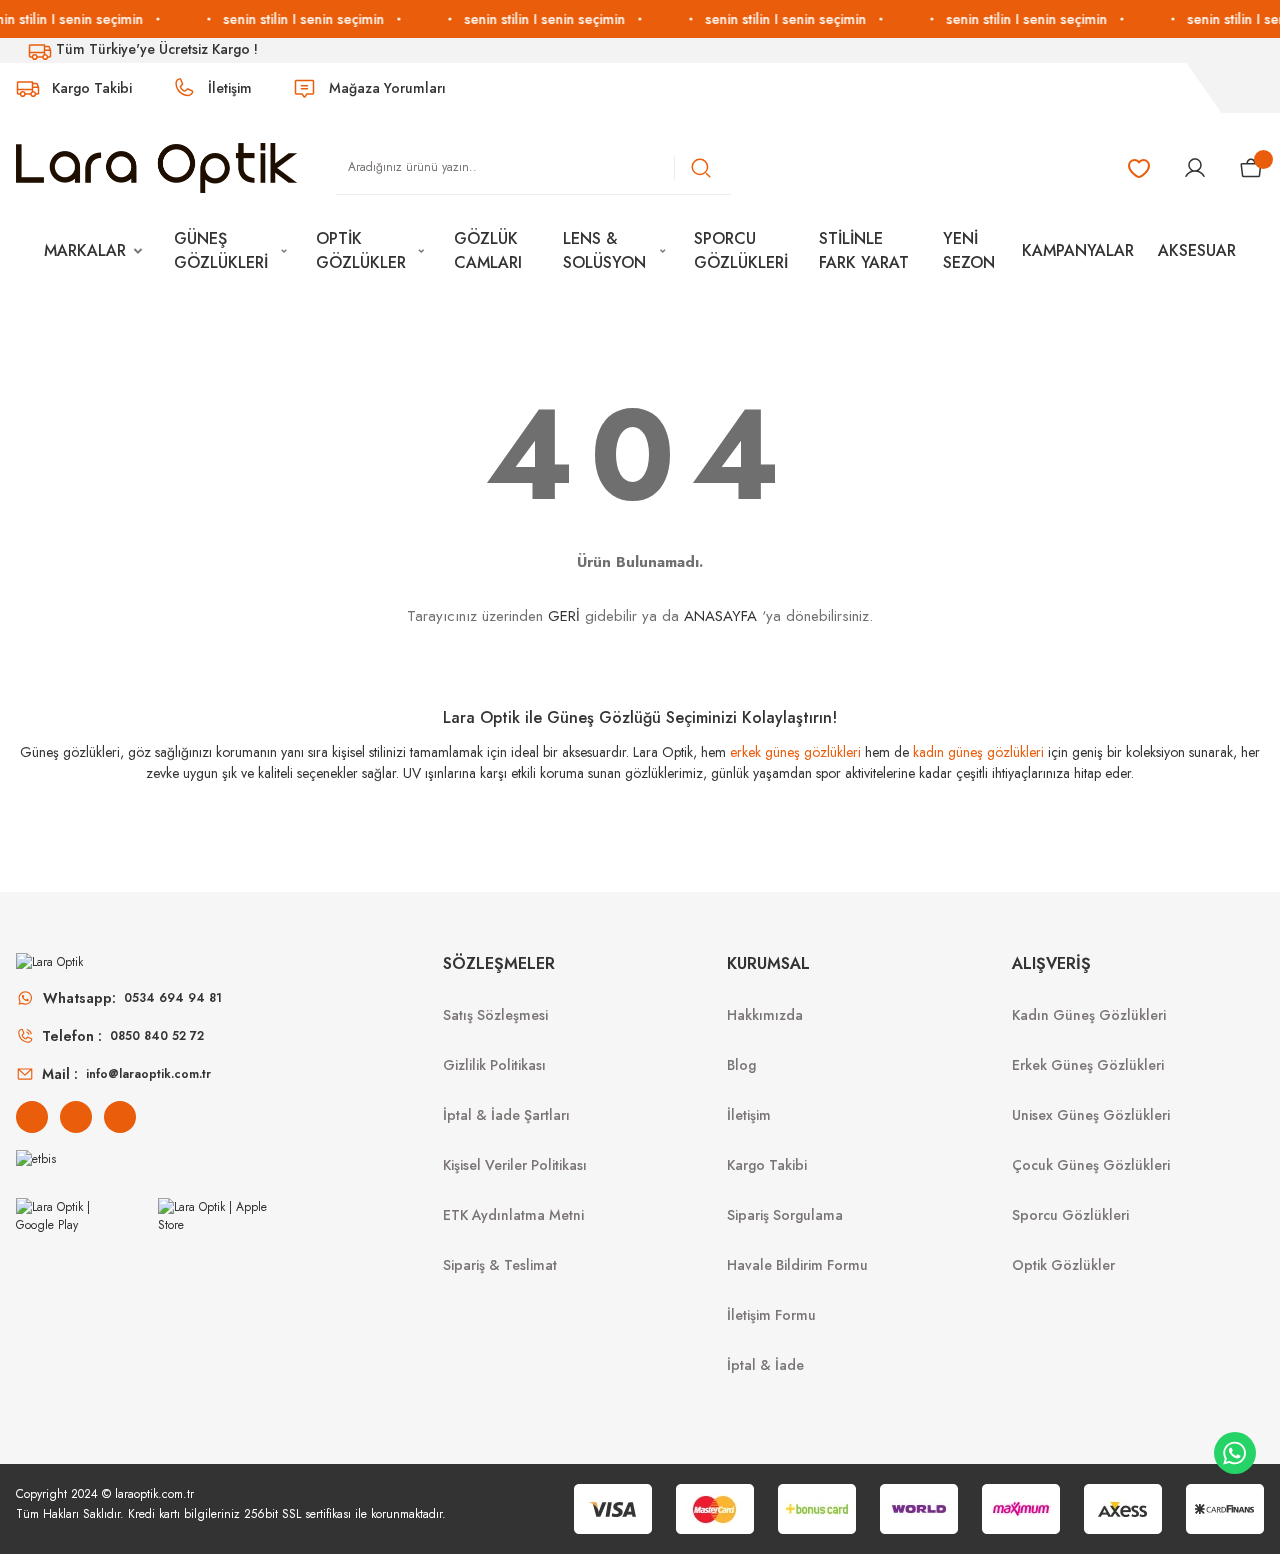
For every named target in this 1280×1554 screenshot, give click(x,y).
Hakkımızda (765, 1015)
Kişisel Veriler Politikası (515, 1165)
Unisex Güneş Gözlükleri (1091, 1115)
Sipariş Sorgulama (785, 1215)
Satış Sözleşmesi (495, 1015)
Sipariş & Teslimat (500, 1265)
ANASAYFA (720, 616)
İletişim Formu (771, 1315)
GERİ (564, 616)
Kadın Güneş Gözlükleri (1089, 1015)
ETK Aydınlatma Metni (513, 1215)
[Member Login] (1195, 168)
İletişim (749, 1115)
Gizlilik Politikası (494, 1065)
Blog (741, 1065)
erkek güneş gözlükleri (795, 752)
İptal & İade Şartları (506, 1115)
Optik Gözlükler (1063, 1265)
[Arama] (701, 168)
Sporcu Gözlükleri (1070, 1215)
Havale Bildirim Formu (797, 1265)
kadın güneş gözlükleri (978, 752)
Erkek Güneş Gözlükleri (1088, 1065)
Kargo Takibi (767, 1165)
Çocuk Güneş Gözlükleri (1091, 1165)
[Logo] (156, 167)
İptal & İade (765, 1365)
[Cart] (1251, 168)
